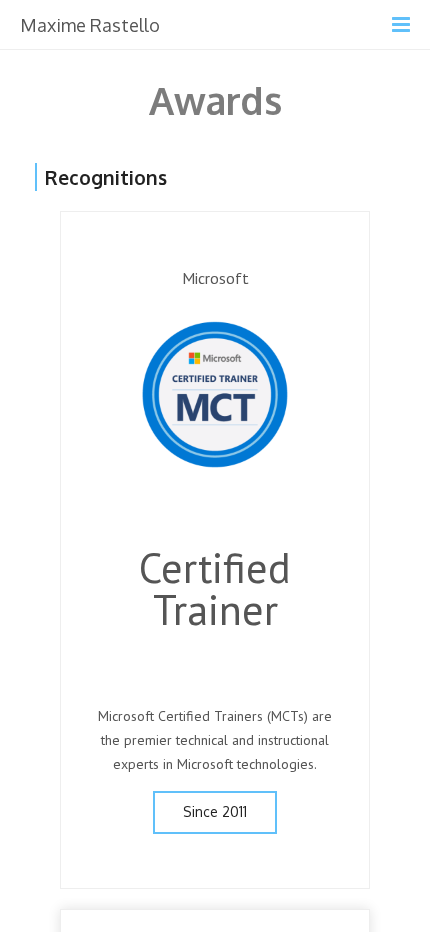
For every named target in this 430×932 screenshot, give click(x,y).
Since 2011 (215, 811)
